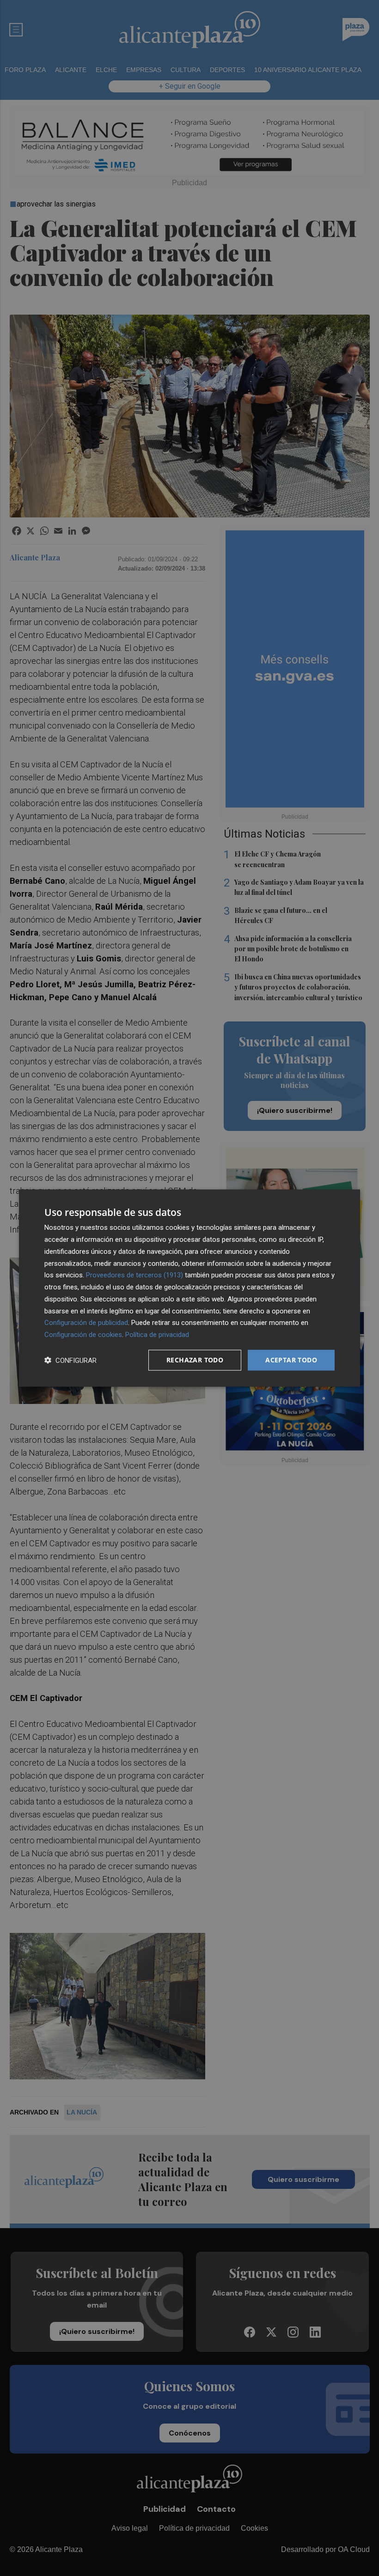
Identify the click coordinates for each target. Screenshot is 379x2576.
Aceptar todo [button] (291, 1360)
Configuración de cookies (83, 1335)
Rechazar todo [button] (195, 1360)
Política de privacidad (157, 1335)
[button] (70, 1360)
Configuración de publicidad (86, 1323)
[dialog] (189, 1288)
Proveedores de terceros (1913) (134, 1275)
